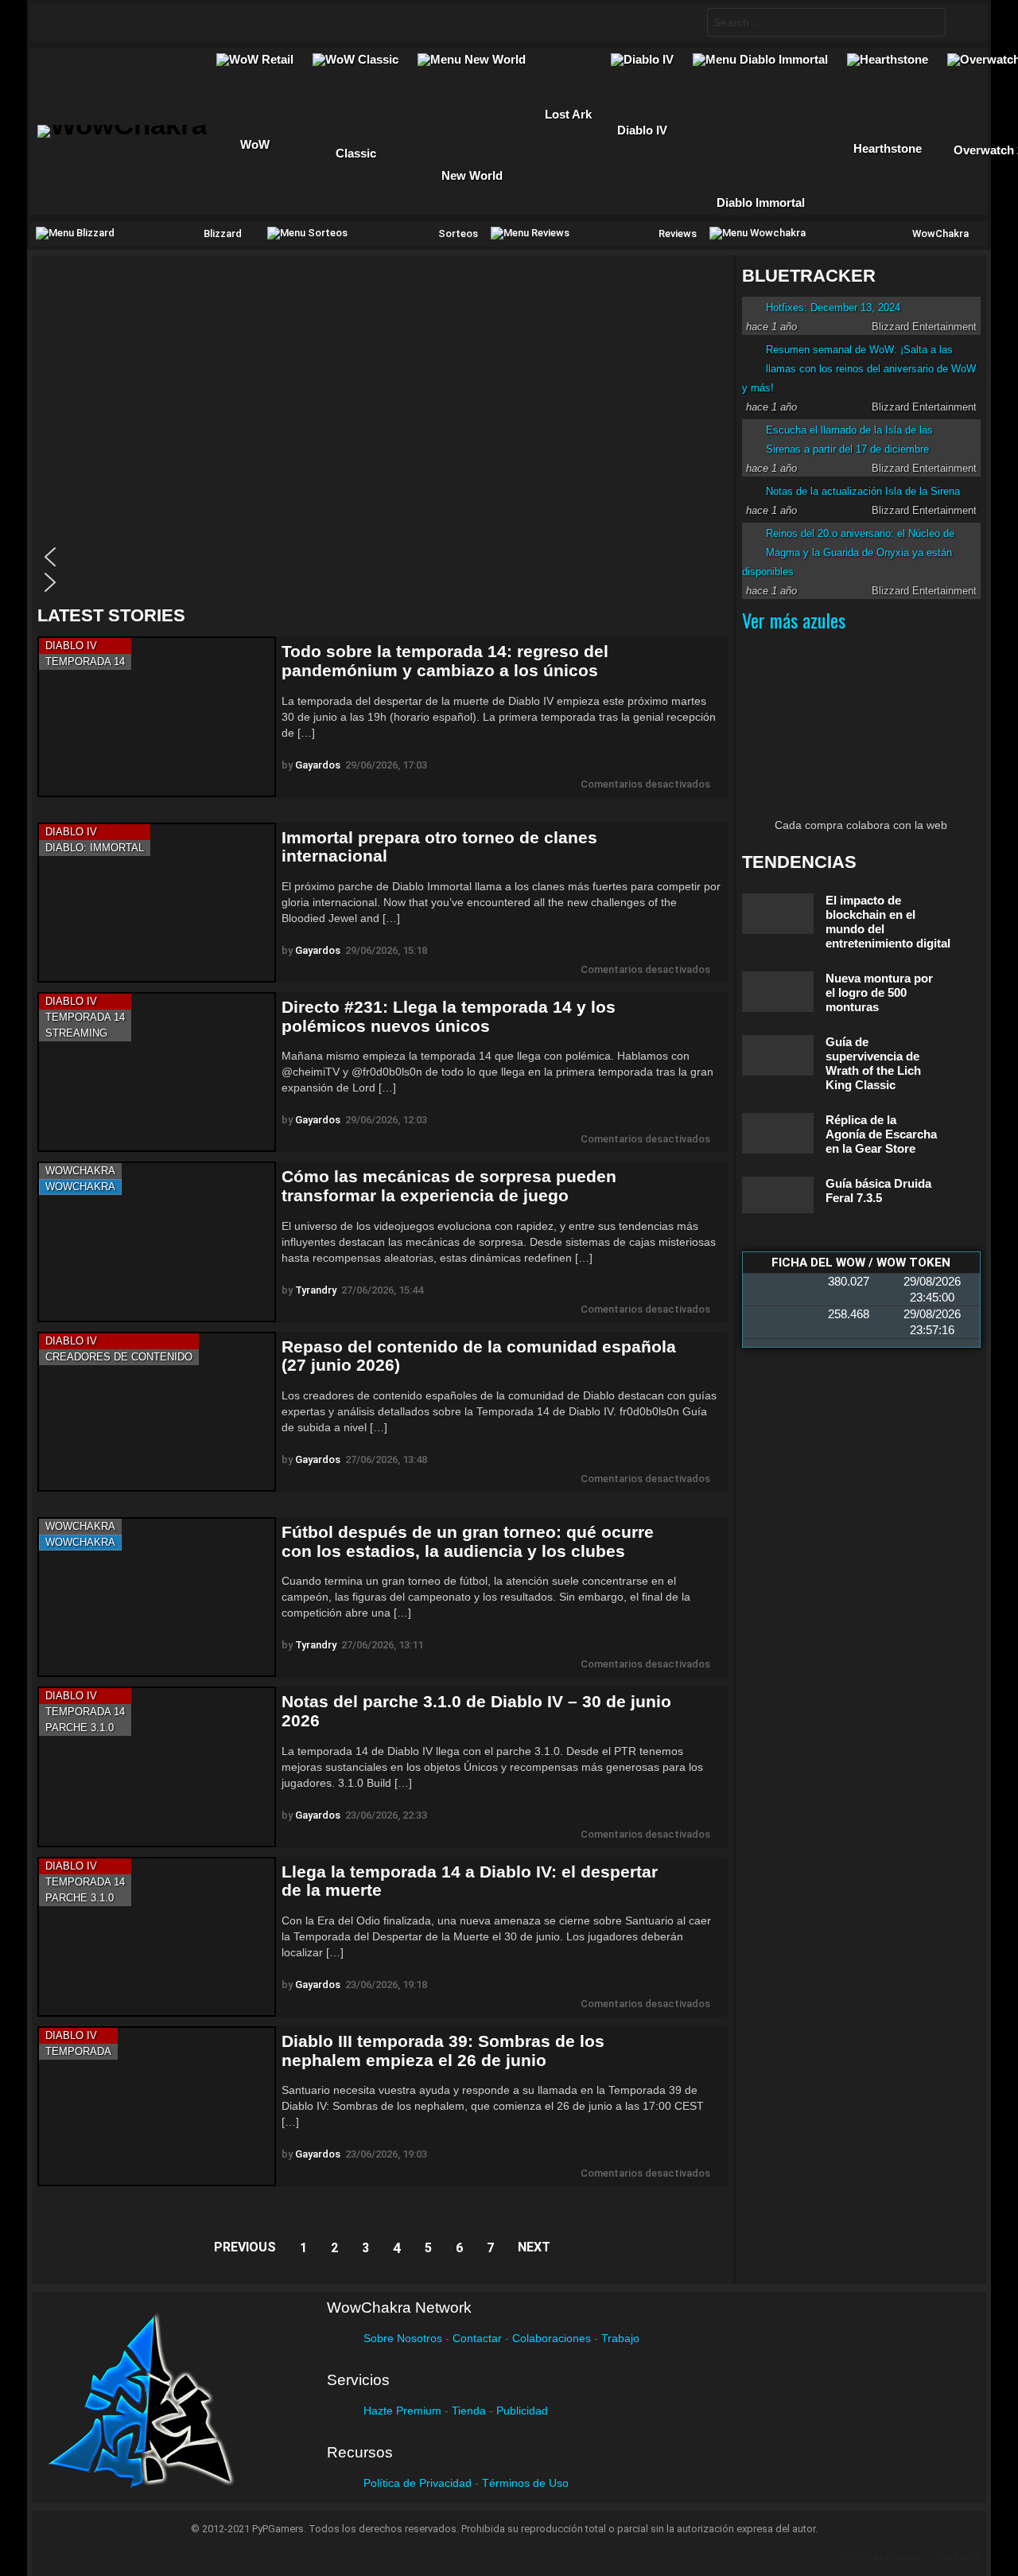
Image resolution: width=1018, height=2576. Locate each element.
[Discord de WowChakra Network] (188, 22)
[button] (379, 557)
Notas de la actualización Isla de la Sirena (863, 491)
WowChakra (80, 1171)
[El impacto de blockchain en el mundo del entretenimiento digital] (778, 914)
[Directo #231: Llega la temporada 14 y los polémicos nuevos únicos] (157, 1072)
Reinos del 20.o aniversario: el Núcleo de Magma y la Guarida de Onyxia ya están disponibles (848, 553)
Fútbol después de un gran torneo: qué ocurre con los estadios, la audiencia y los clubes (468, 1541)
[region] (383, 430)
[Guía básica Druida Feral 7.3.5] (778, 1195)
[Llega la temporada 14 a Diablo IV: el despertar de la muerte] (157, 1937)
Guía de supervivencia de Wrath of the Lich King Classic (873, 1063)
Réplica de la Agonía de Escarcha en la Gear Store (881, 1134)
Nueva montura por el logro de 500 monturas (879, 992)
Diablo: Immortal (95, 848)
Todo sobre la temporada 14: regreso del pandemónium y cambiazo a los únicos (445, 661)
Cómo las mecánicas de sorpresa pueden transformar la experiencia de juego (449, 1186)
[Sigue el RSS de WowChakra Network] (219, 22)
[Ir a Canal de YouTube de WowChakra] (157, 22)
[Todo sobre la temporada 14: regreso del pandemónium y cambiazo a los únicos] (157, 716)
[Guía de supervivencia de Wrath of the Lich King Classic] (778, 1055)
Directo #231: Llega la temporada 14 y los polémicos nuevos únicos (449, 1016)
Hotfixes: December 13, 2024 (833, 307)
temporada (78, 2051)
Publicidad (522, 2411)
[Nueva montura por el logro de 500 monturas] (778, 992)
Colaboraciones (552, 2338)
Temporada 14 (85, 662)
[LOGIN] (963, 22)
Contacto (959, 2557)
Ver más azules (794, 620)
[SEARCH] (682, 22)
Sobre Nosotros (403, 2338)
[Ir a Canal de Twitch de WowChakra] (126, 22)
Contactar (477, 2338)
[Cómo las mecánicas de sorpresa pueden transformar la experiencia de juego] (157, 1241)
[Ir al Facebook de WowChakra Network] (64, 22)
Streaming (76, 1033)
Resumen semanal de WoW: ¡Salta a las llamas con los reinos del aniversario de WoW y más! (859, 369)
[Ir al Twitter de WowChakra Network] (95, 22)
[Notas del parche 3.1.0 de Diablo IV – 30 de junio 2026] (157, 1767)
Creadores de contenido (119, 1357)
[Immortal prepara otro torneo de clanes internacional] (157, 903)
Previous (245, 2247)
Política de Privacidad (418, 2483)
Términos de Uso (525, 2483)
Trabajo (620, 2338)
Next (534, 2247)
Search (930, 24)
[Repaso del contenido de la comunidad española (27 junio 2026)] (157, 1412)
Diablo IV (71, 646)
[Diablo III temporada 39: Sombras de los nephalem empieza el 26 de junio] (157, 2106)
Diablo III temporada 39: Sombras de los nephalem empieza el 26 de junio (443, 2051)
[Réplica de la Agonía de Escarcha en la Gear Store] (778, 1133)
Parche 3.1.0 (80, 1728)
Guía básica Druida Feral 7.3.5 (878, 1191)
